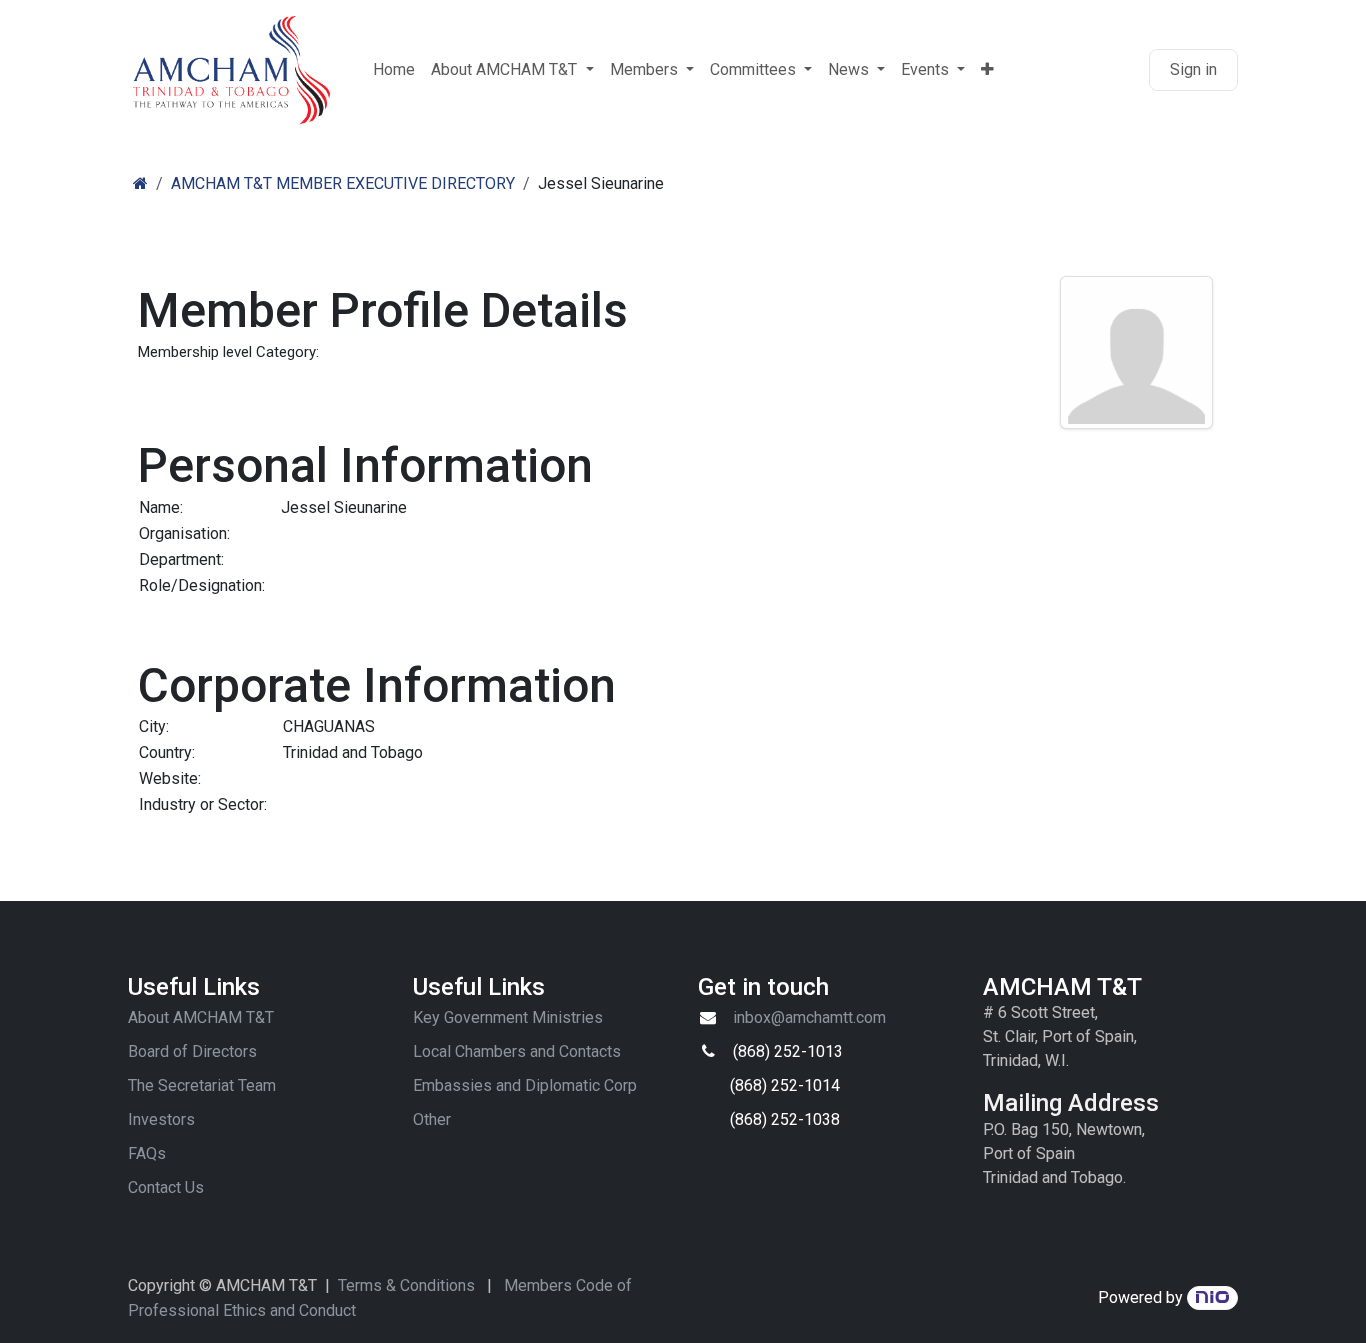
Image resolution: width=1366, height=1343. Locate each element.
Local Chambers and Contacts (517, 1051)
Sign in (1193, 69)
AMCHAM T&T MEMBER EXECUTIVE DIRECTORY (343, 183)
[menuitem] (394, 70)
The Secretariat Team (202, 1085)
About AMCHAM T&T (201, 1017)
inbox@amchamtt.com (809, 1017)
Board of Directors (192, 1051)
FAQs (147, 1153)
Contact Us (166, 1187)
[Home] (140, 183)
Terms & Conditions (406, 1285)
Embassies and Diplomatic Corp (525, 1085)
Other (432, 1119)
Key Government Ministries (508, 1017)
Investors (161, 1119)
